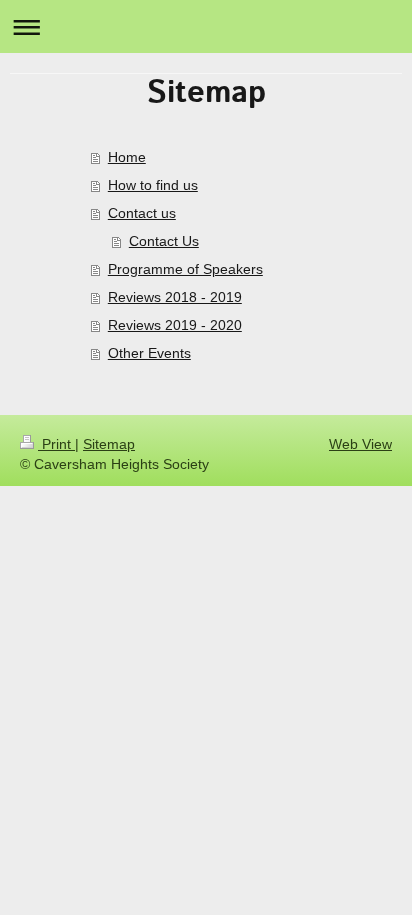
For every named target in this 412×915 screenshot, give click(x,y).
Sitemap (109, 444)
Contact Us (164, 241)
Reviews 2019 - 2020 (175, 325)
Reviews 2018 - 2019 (175, 297)
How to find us (153, 185)
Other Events (149, 353)
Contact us (142, 213)
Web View (360, 444)
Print (56, 444)
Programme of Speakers (185, 269)
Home (127, 157)
